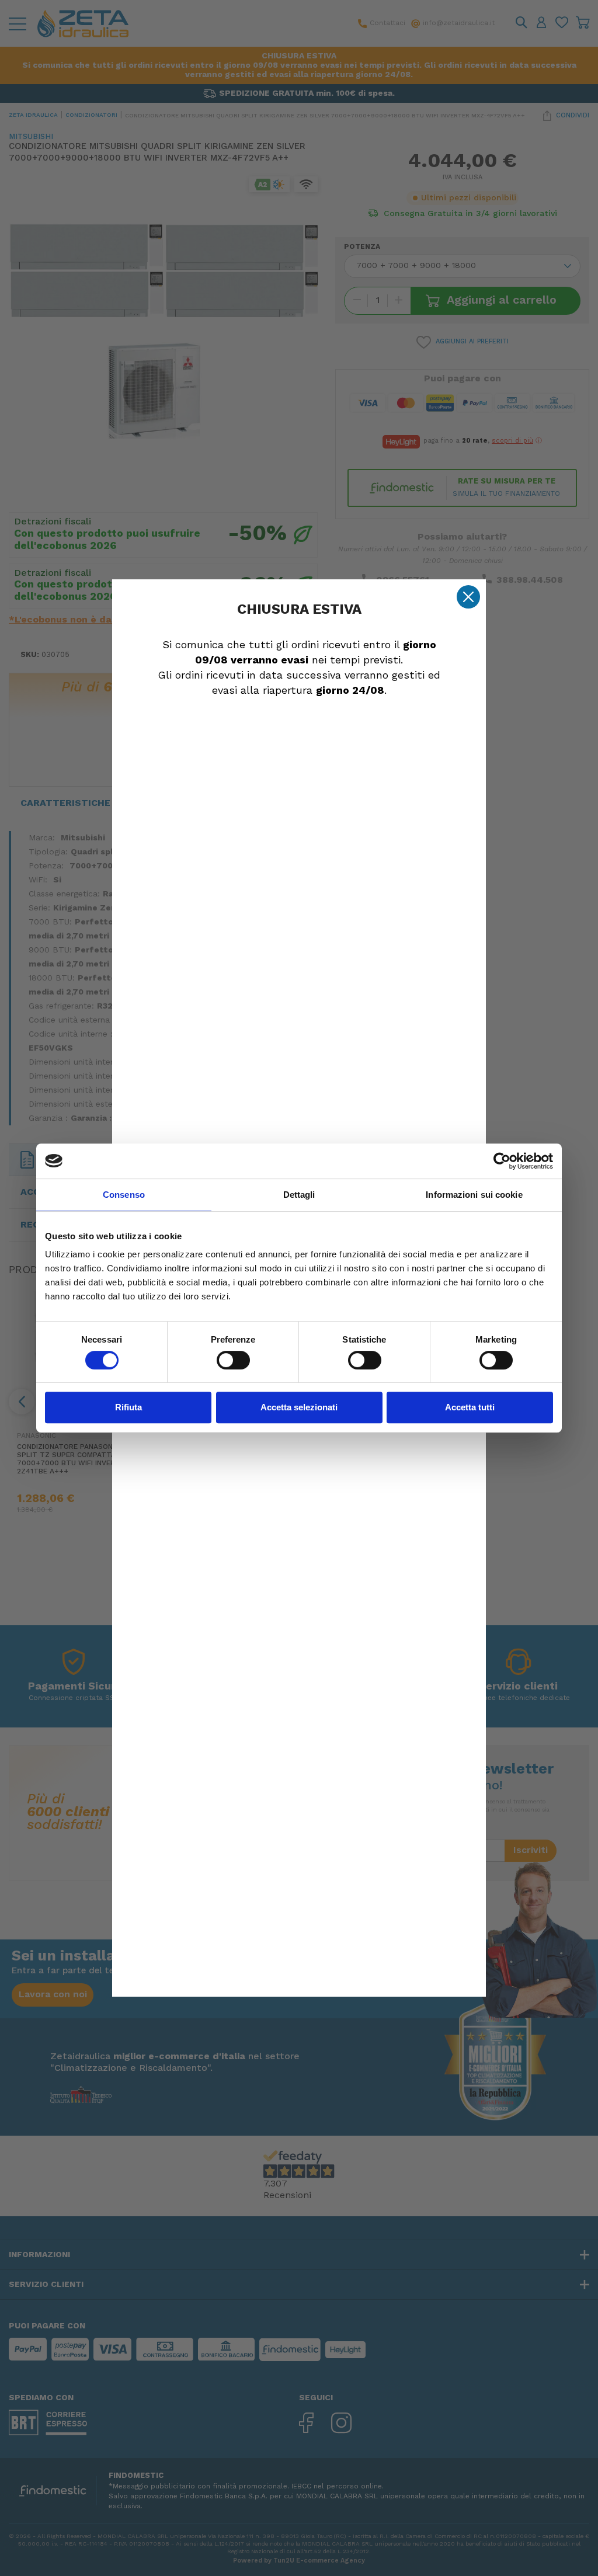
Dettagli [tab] (299, 1195)
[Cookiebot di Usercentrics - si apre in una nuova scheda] (502, 1161)
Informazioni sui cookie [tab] (474, 1195)
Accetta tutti (470, 1407)
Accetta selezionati (299, 1407)
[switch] (233, 1360)
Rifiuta (128, 1407)
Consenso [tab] (124, 1195)
